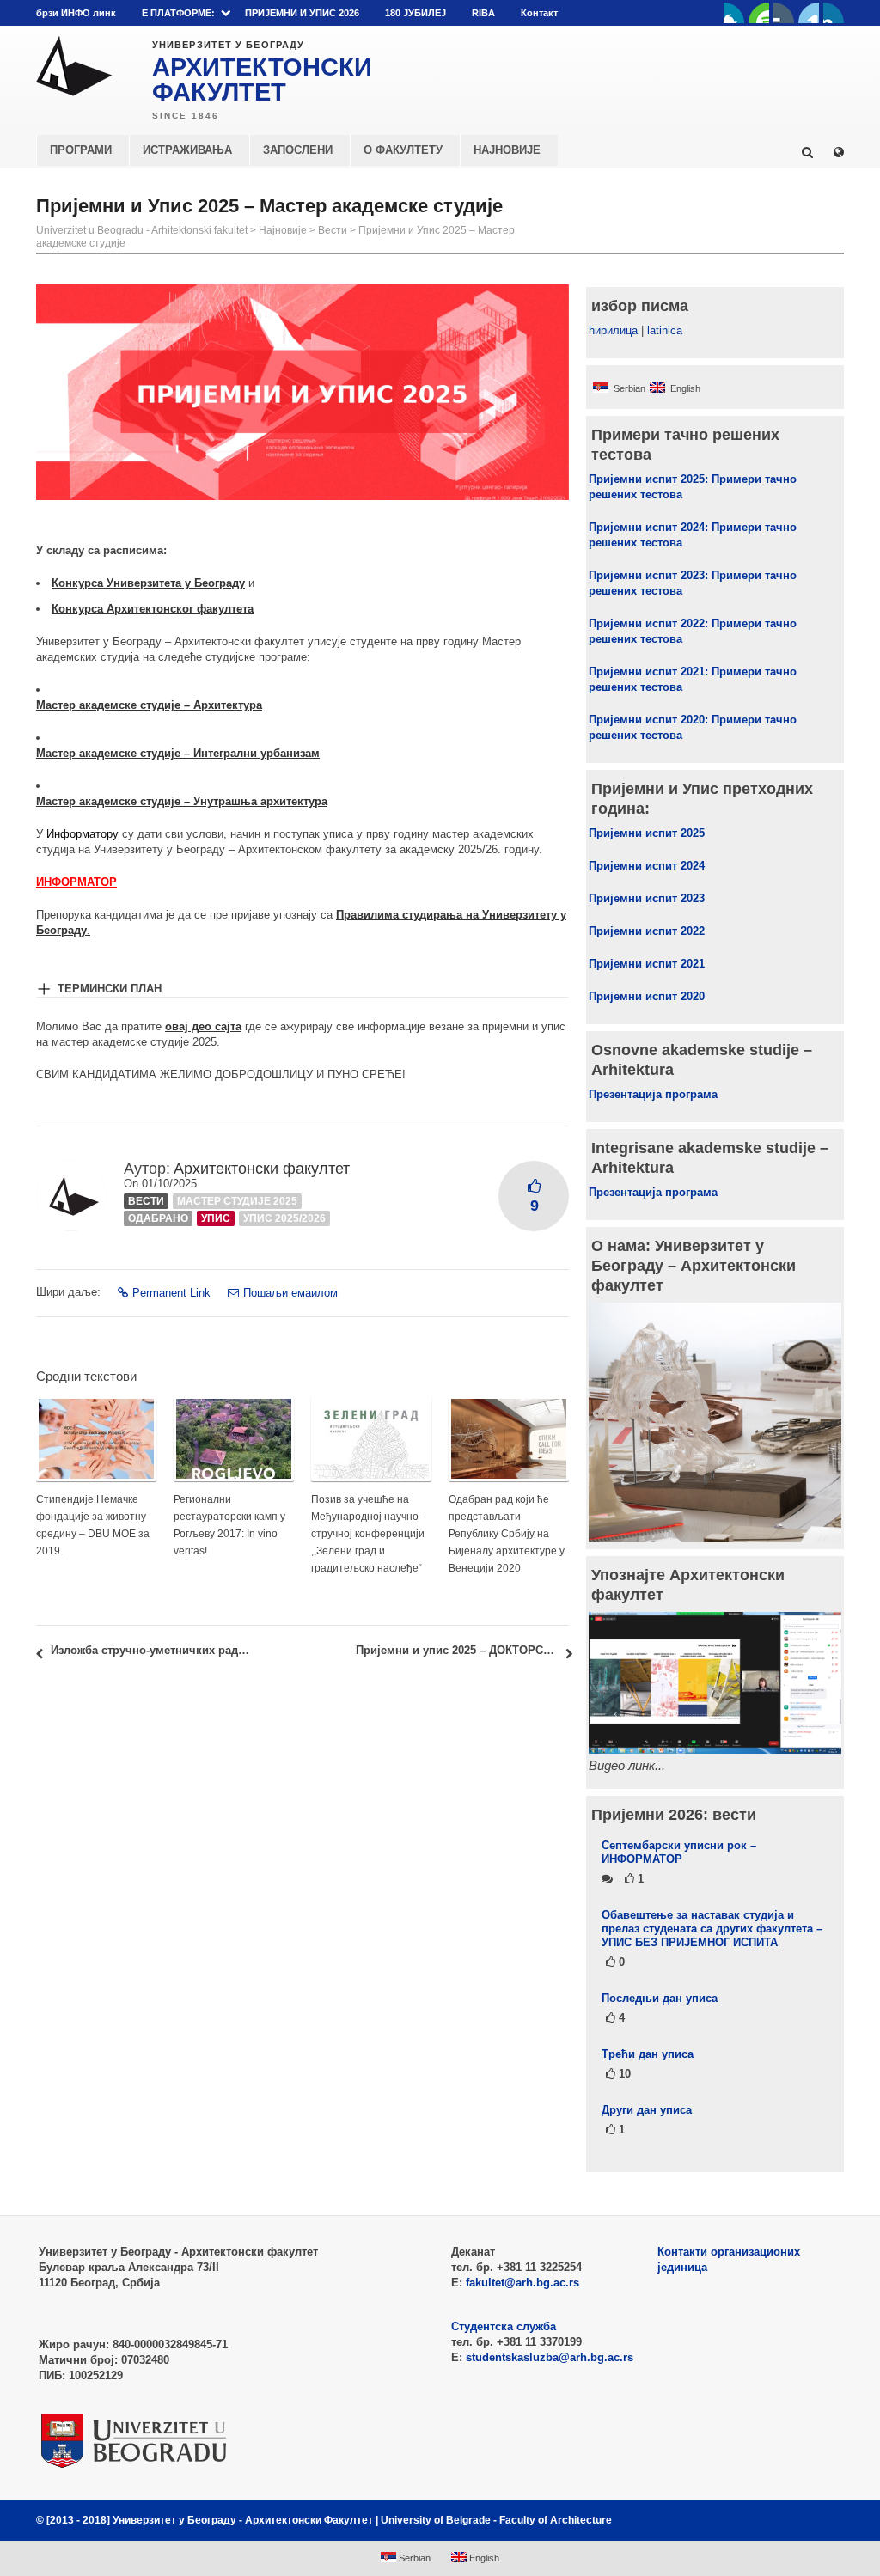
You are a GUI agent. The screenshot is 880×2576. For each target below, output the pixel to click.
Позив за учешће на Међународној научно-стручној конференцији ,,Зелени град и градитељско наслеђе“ (368, 1534)
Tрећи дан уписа (648, 2054)
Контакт (539, 13)
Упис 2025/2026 (284, 1218)
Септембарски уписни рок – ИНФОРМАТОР (679, 1852)
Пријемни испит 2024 (647, 866)
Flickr (784, 13)
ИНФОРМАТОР (76, 882)
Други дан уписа (647, 2110)
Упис (216, 1218)
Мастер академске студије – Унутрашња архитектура (182, 801)
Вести (333, 230)
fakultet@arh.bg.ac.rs (522, 2283)
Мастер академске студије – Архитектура (149, 705)
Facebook (734, 13)
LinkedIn (809, 13)
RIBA (483, 13)
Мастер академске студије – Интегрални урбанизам (178, 753)
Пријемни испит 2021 (647, 964)
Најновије (283, 230)
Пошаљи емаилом (290, 1293)
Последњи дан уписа (660, 1998)
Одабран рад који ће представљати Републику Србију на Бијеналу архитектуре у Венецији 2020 (507, 1534)
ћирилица (613, 330)
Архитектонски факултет (262, 1169)
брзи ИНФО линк (76, 13)
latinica (665, 330)
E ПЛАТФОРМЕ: (178, 13)
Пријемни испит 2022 (647, 931)
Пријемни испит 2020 (647, 996)
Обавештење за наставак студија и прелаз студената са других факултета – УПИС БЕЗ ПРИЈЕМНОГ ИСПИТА (712, 1929)
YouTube (759, 13)
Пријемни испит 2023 (647, 898)
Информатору (82, 834)
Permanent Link (171, 1293)
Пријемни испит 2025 (647, 833)
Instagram (834, 13)
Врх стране (798, 2520)
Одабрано (158, 1218)
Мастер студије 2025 (237, 1201)
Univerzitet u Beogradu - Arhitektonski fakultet (142, 230)
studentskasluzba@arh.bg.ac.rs (550, 2357)
